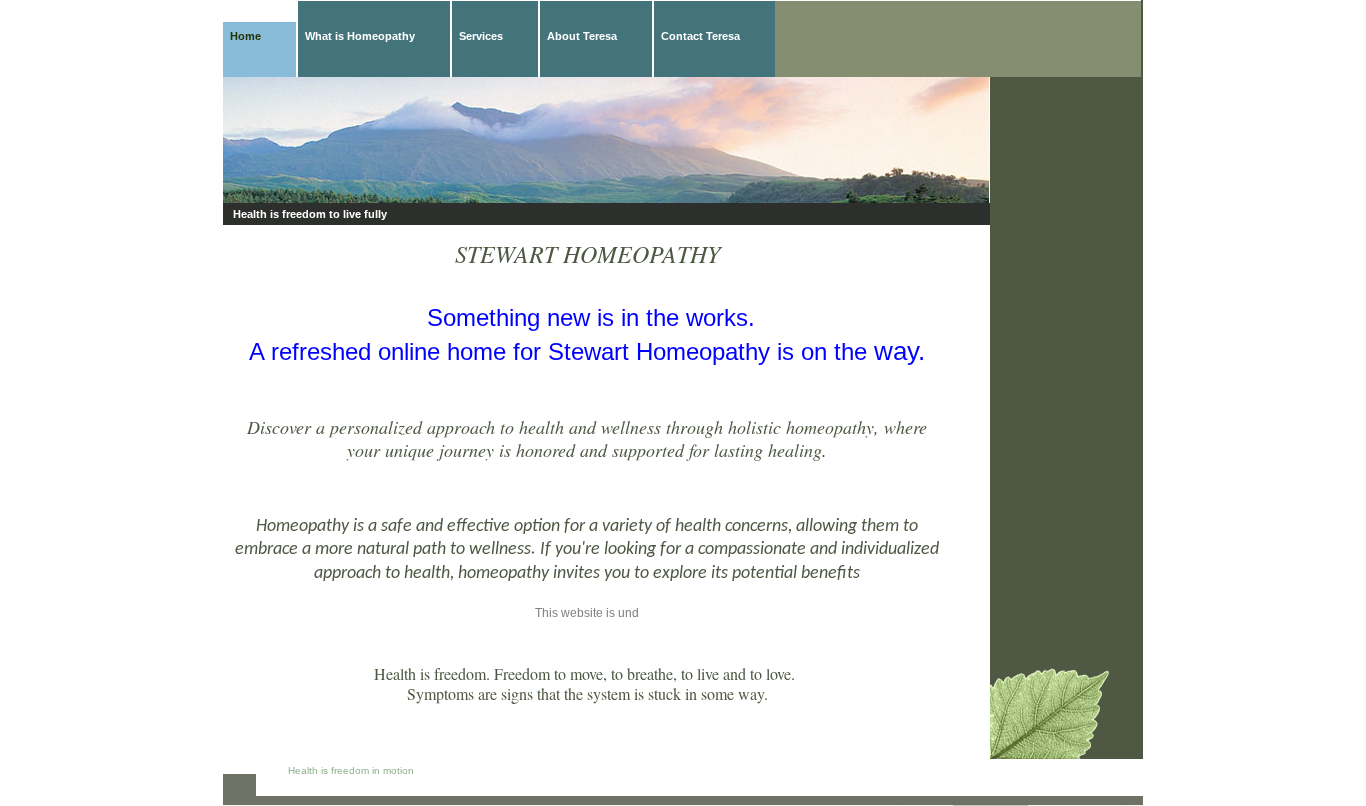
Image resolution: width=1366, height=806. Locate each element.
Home (245, 36)
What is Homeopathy (360, 36)
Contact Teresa (700, 36)
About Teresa (582, 36)
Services (481, 36)
